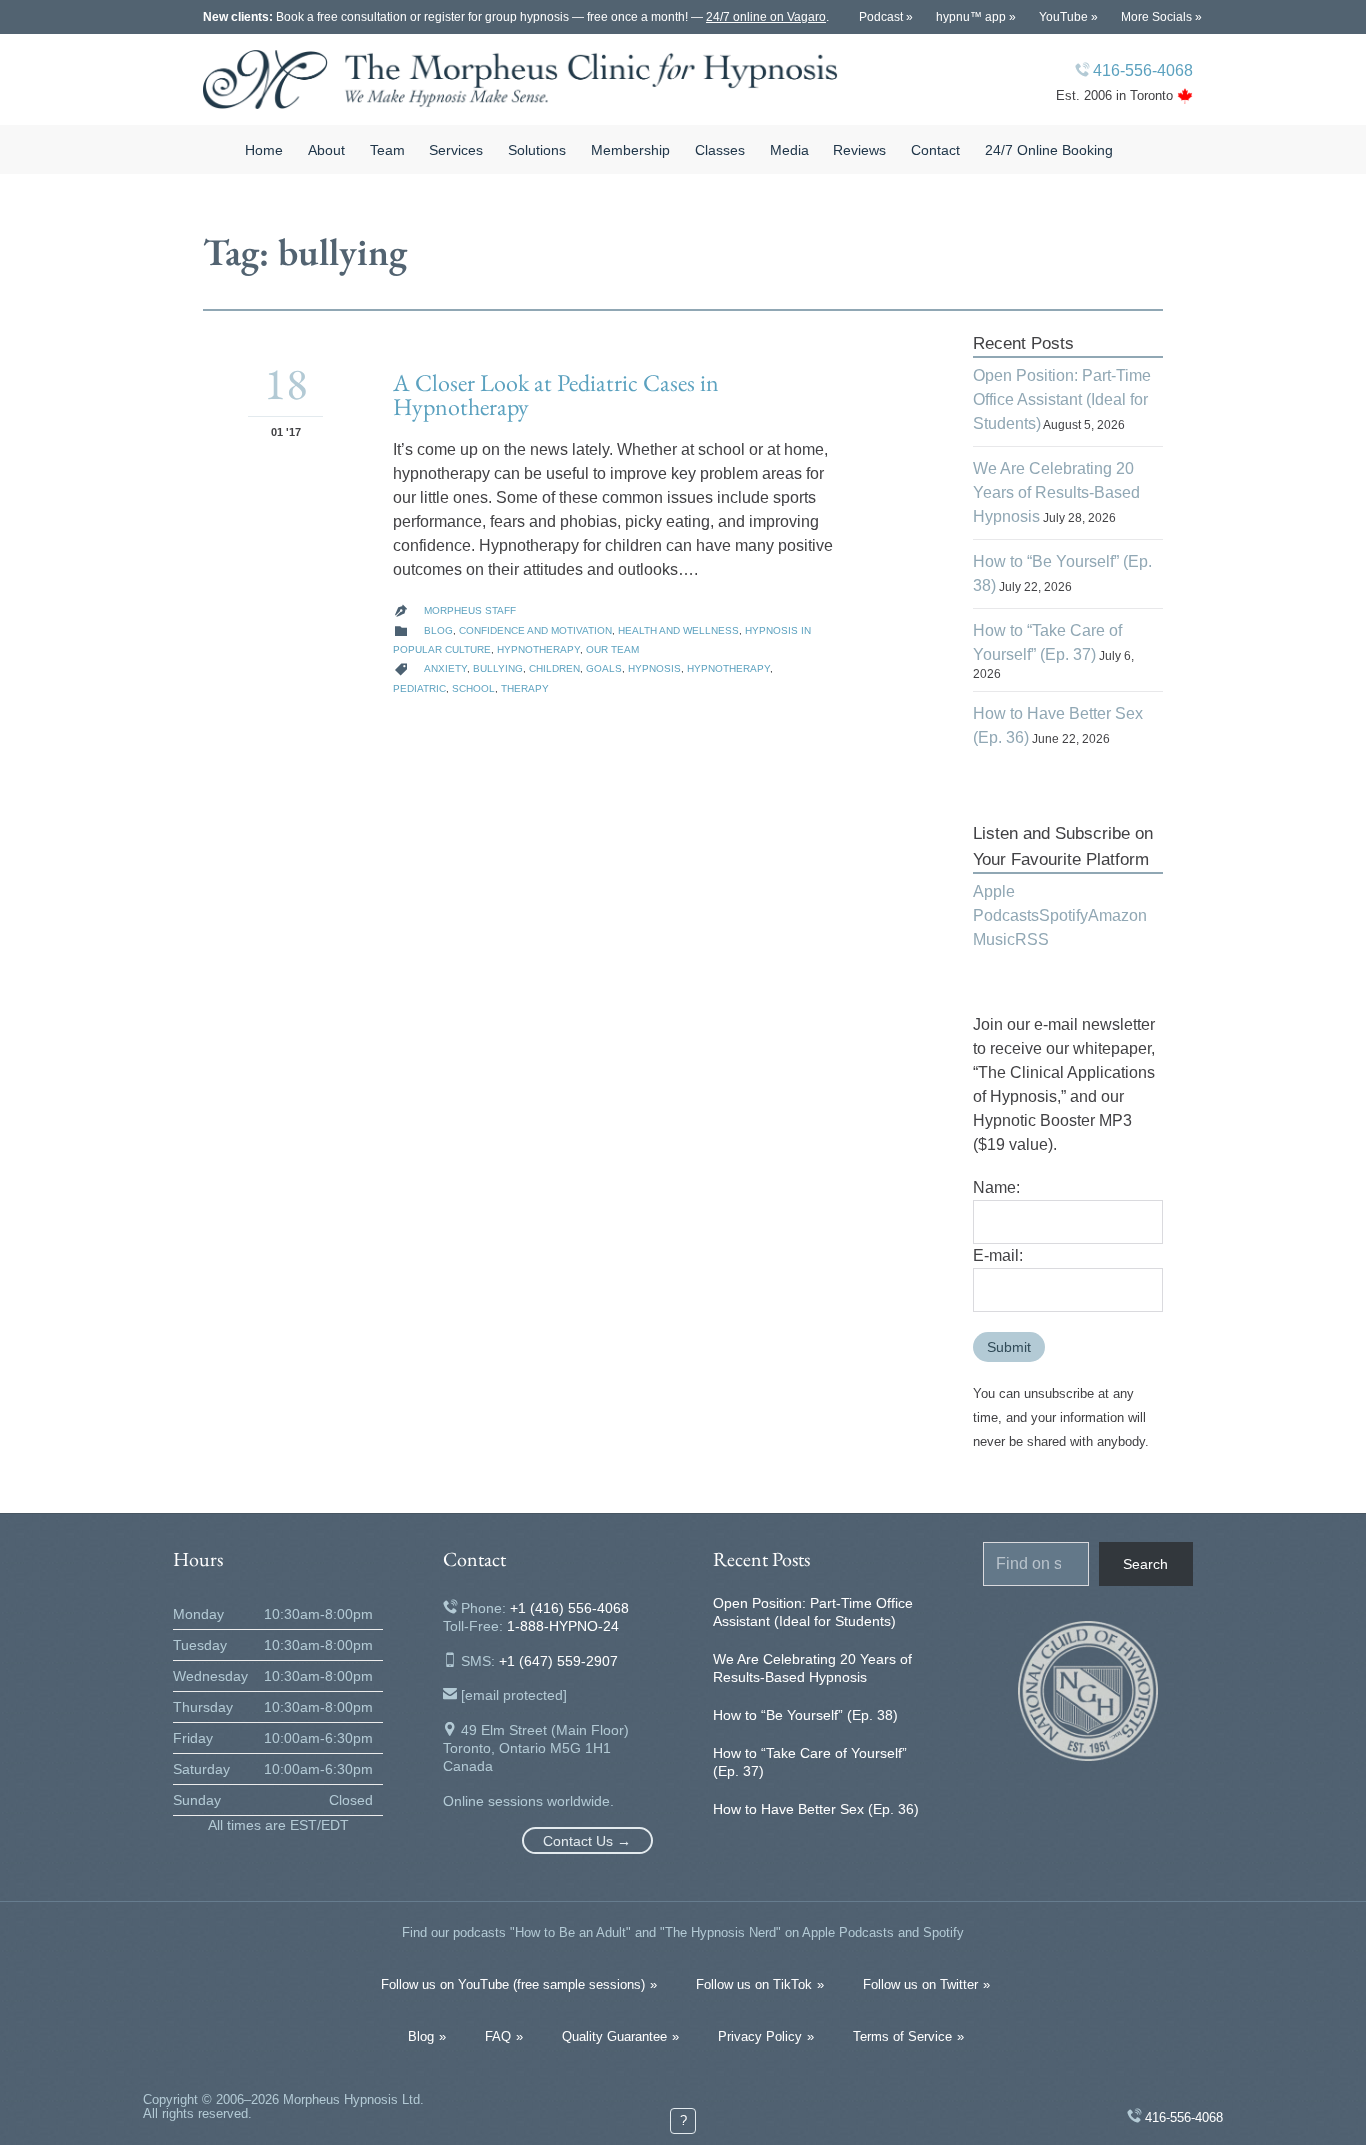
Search (1145, 1564)
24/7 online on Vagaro (766, 17)
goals (604, 668)
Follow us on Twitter (920, 1984)
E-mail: (998, 1255)
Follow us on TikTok (754, 1984)
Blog (438, 630)
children (554, 668)
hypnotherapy (728, 668)
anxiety (445, 668)
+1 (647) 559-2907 (558, 1661)
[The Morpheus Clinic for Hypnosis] (520, 79)
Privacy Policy (760, 2036)
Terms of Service (902, 2036)
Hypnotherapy (538, 649)
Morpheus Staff (470, 610)
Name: (996, 1187)
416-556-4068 (1143, 70)
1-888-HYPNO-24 (563, 1626)
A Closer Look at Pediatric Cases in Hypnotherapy (556, 394)
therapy (525, 688)
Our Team (612, 649)
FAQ (498, 2036)
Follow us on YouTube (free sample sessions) (513, 1984)
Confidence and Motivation (535, 630)
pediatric (419, 688)
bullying (498, 668)
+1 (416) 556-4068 (569, 1608)
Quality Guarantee (614, 2036)
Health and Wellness (678, 630)
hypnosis (654, 668)
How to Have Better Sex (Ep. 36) (816, 1809)
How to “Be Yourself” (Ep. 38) (805, 1715)
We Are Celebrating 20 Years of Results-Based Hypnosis (1056, 492)
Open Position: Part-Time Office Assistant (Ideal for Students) (1062, 399)
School (473, 688)
